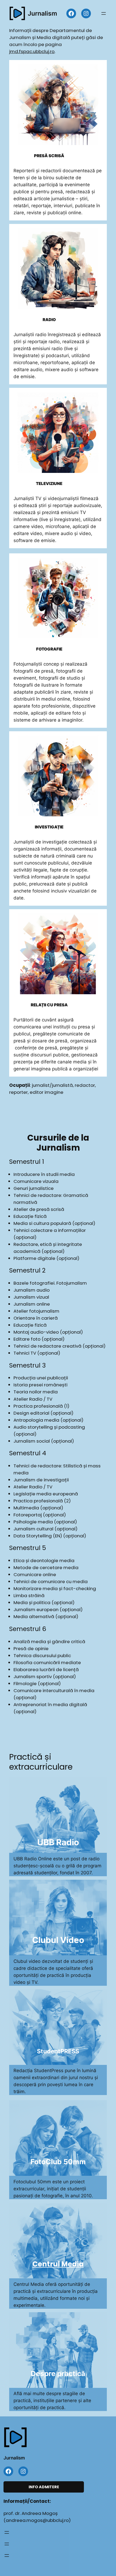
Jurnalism (42, 13)
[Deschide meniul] (104, 13)
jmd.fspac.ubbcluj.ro (32, 51)
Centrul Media (58, 2264)
